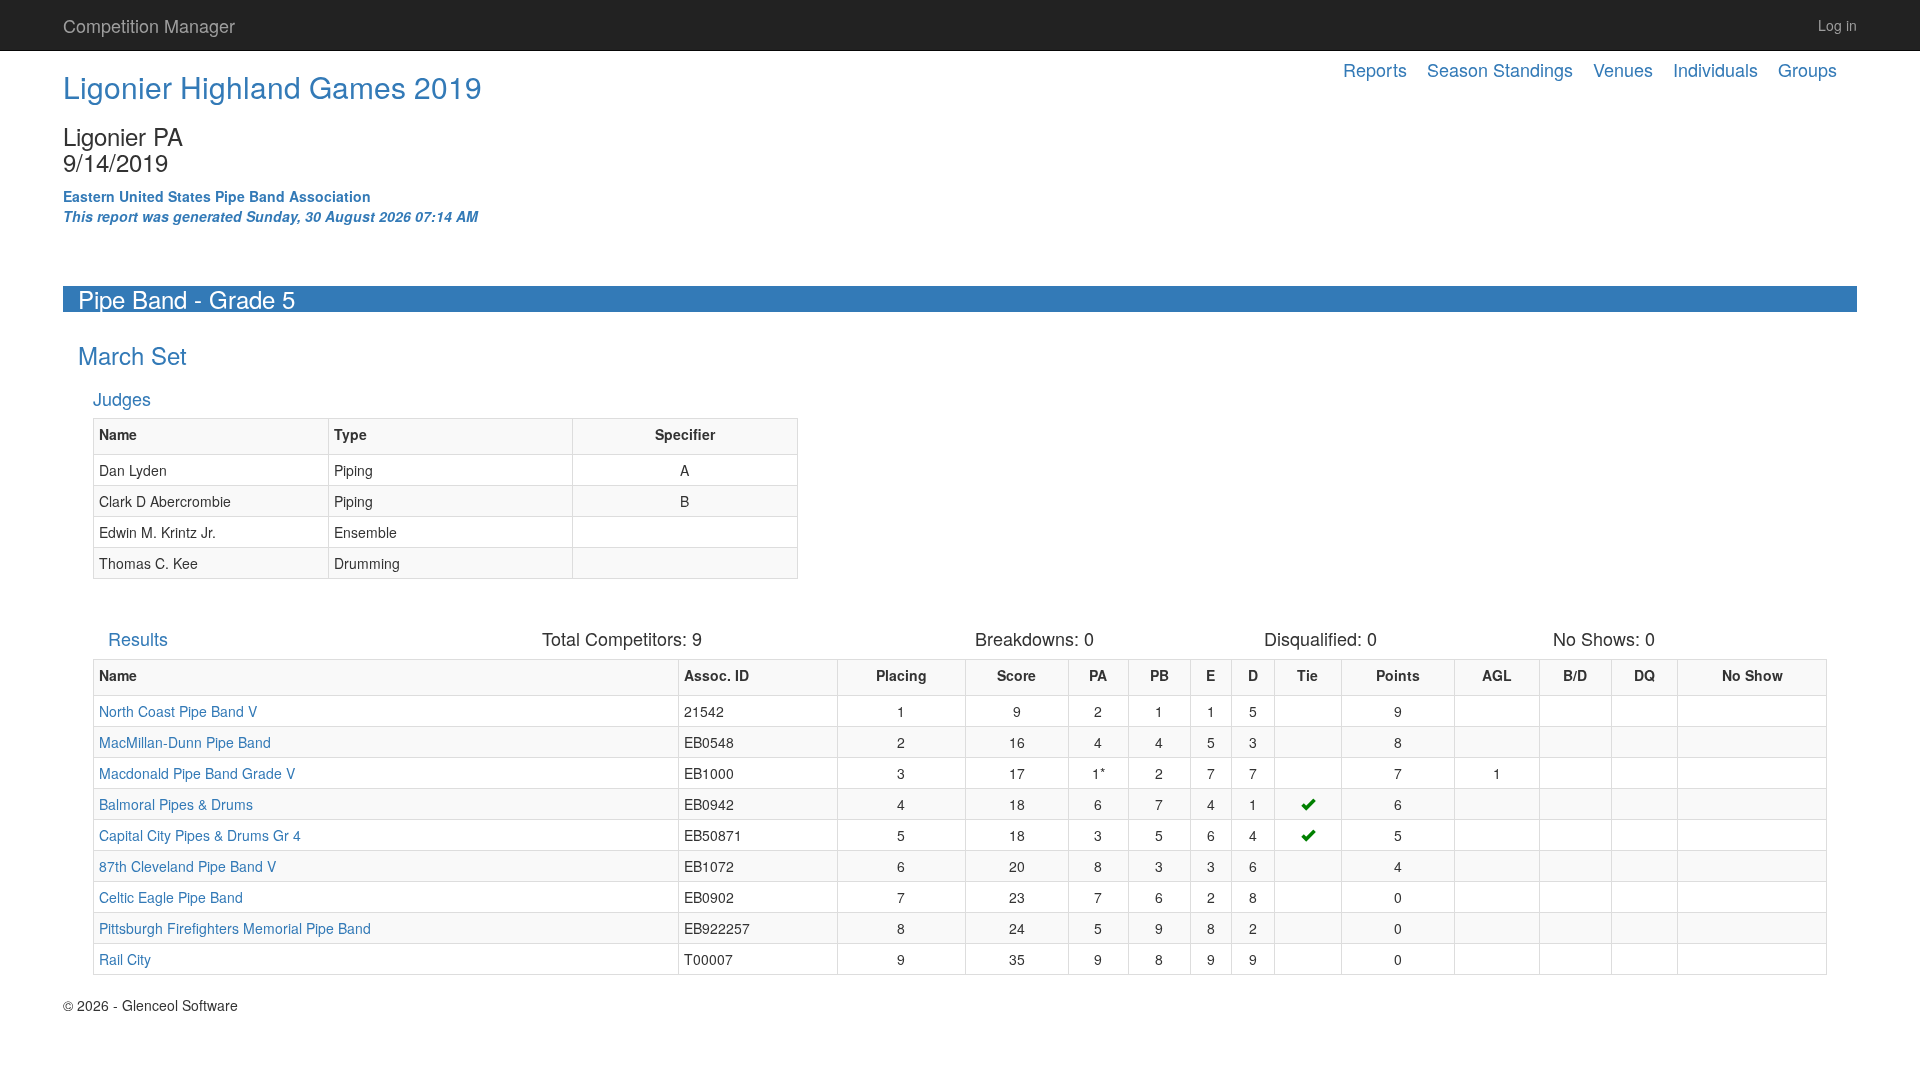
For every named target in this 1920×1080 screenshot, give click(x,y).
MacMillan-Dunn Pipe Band (185, 742)
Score (1016, 675)
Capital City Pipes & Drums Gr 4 (200, 835)
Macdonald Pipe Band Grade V (197, 773)
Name (118, 434)
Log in (1837, 25)
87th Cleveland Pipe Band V (187, 866)
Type (350, 434)
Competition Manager (149, 25)
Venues (1623, 69)
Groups (1807, 69)
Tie (1307, 675)
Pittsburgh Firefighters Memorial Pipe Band (235, 928)
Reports (1375, 69)
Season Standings (1500, 69)
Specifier (685, 434)
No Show (1752, 675)
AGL (1497, 675)
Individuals (1715, 69)
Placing (901, 675)
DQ (1644, 675)
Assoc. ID (716, 675)
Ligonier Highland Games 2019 (272, 86)
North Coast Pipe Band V (178, 711)
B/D (1575, 675)
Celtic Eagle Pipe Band (171, 897)
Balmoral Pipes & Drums (176, 804)
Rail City (125, 959)
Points (1398, 675)
